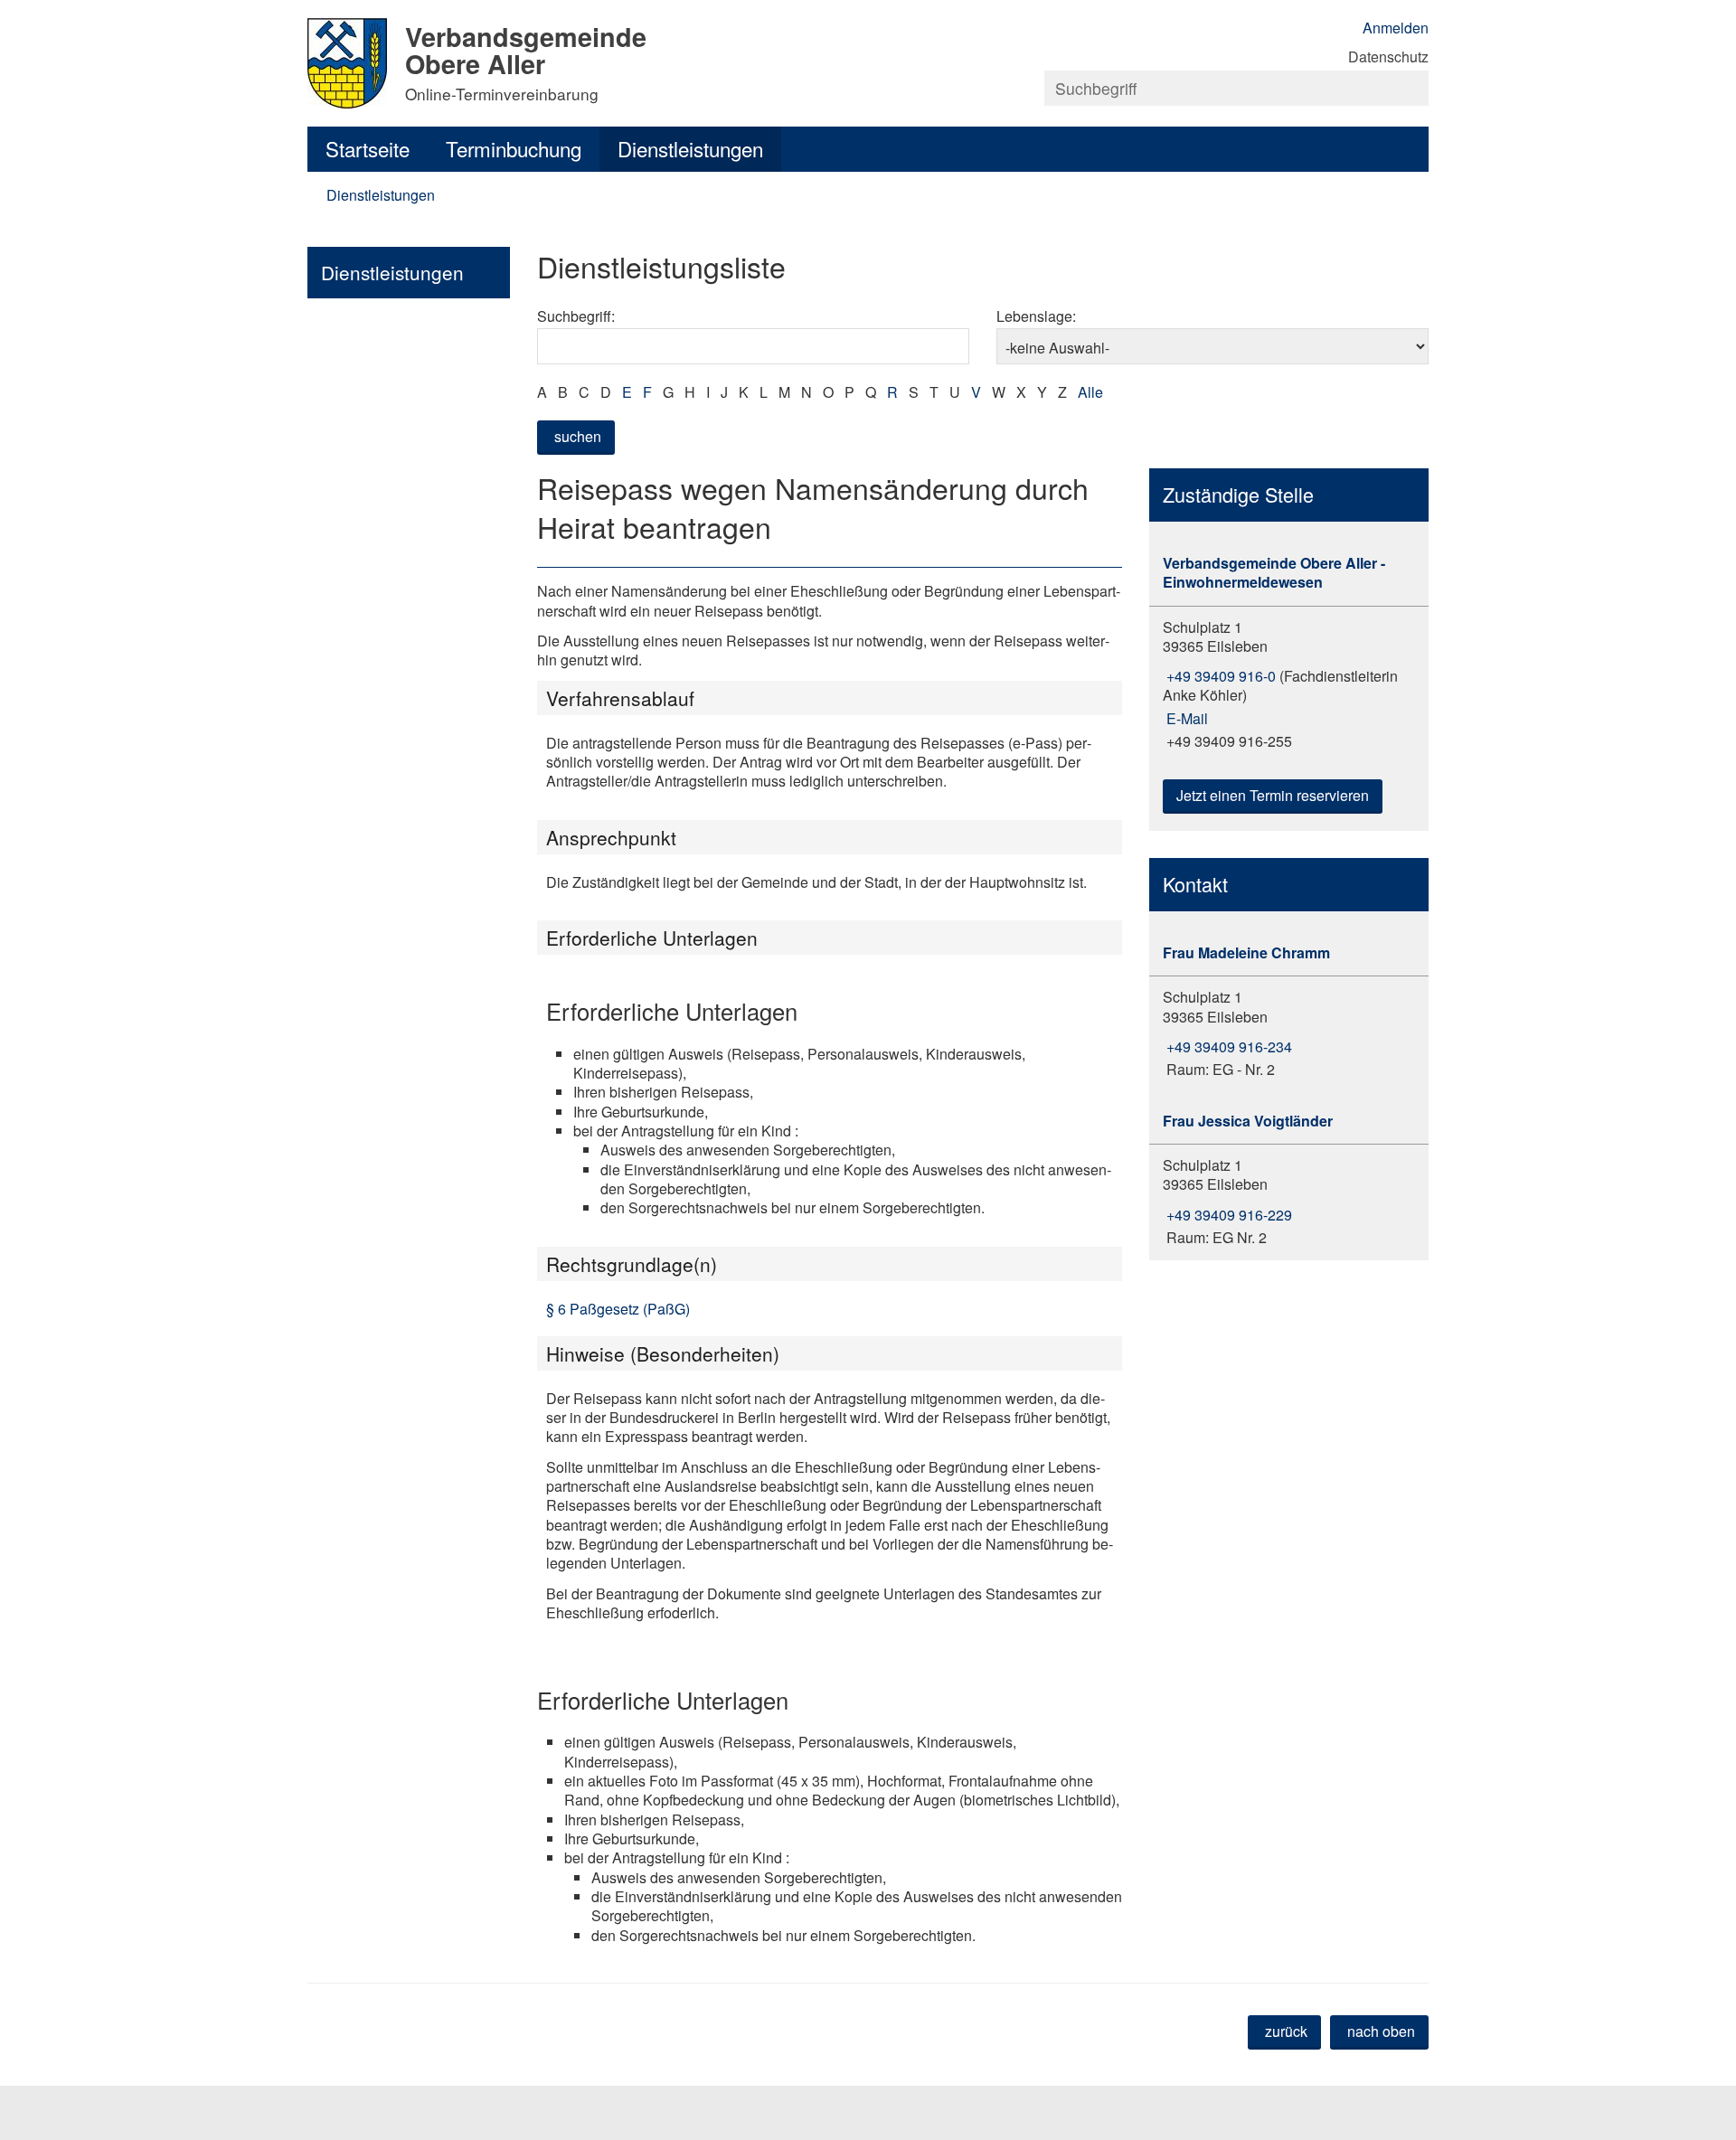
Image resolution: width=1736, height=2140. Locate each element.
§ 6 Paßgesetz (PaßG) (618, 1309)
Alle (1090, 392)
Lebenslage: (1036, 316)
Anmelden (1396, 28)
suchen (578, 436)
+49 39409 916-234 (1227, 1046)
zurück (1286, 2031)
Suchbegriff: (576, 316)
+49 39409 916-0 (1219, 676)
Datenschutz (1388, 57)
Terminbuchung (514, 148)
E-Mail (1185, 718)
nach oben (1381, 2031)
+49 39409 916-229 (1227, 1215)
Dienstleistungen (690, 148)
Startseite (368, 148)
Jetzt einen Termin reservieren (1273, 795)
